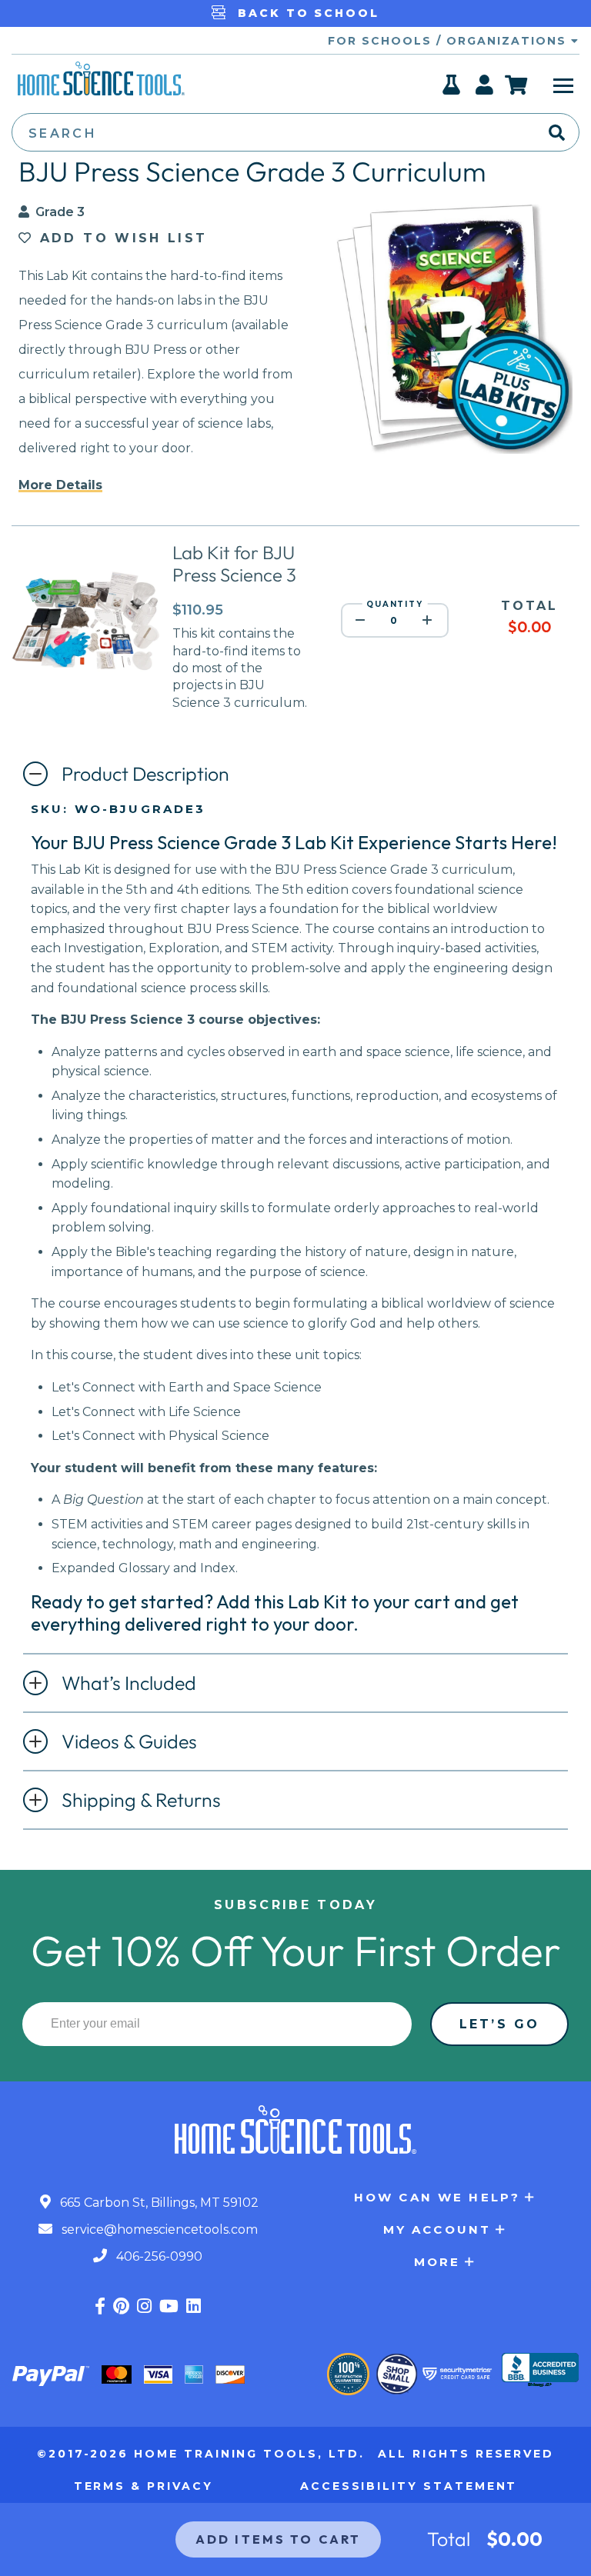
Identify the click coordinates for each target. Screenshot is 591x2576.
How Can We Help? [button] (437, 2197)
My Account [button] (437, 2229)
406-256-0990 (158, 2256)
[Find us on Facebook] (100, 2306)
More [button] (437, 2262)
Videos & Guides (129, 1741)
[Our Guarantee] (348, 2374)
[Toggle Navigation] (563, 85)
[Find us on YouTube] (169, 2306)
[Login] (485, 89)
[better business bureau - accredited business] (540, 2371)
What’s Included (129, 1683)
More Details (60, 485)
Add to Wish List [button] (120, 238)
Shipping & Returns (141, 1800)
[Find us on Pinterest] (121, 2306)
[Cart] (517, 85)
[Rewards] (452, 89)
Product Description (145, 774)
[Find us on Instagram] (144, 2306)
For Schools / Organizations (449, 41)
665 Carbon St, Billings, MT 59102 (158, 2203)
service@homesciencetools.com (158, 2229)
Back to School (306, 13)
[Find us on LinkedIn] (194, 2306)
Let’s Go (499, 2024)
